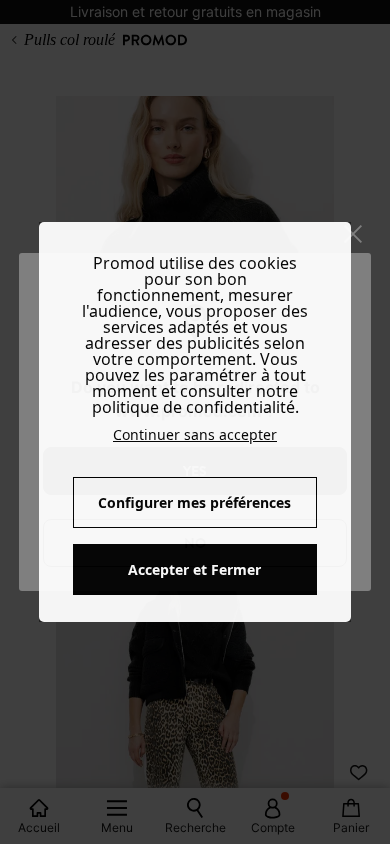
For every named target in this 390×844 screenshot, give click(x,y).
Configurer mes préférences (194, 502)
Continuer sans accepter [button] (195, 434)
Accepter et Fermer (194, 569)
